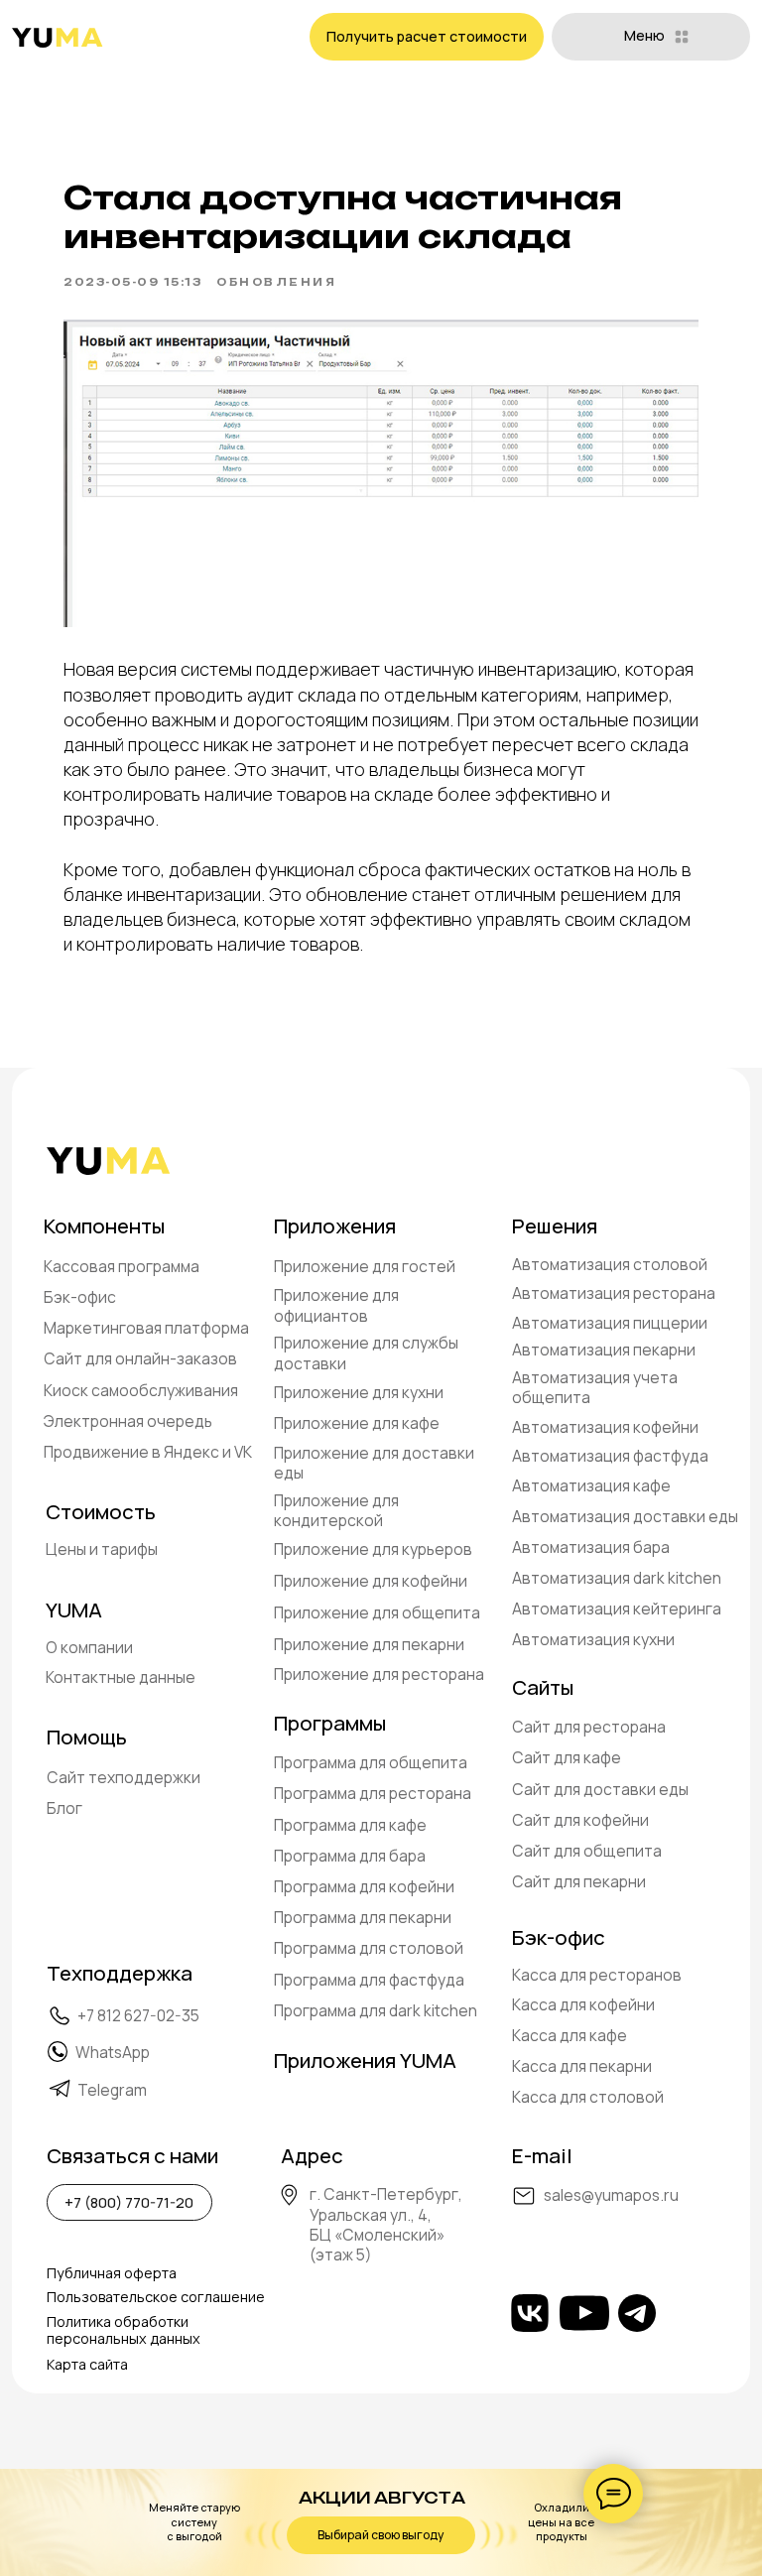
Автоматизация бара (591, 1547)
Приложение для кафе (357, 1423)
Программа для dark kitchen (376, 2010)
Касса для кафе (570, 2035)
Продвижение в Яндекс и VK (148, 1452)
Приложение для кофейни (371, 1581)
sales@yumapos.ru (611, 2195)
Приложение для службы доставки (366, 1352)
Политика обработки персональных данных (124, 2330)
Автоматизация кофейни (605, 1427)
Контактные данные (121, 1677)
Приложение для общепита (377, 1612)
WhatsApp (113, 2052)
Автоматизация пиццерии (610, 1323)
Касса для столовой (588, 2097)
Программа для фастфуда (369, 1980)
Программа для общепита (371, 1762)
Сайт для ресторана (589, 1727)
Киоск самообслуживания (141, 1390)
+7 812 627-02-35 (138, 2015)
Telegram (112, 2090)
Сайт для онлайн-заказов (140, 1358)
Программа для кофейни (364, 1886)
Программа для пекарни (363, 1917)
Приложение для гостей (365, 1266)
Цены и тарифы (102, 1549)
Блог (64, 1808)
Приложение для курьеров (373, 1549)
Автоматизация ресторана (614, 1293)
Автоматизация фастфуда (610, 1456)
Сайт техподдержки (124, 1777)
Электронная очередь (128, 1421)
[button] (427, 37)
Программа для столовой (369, 1948)
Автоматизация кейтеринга (617, 1609)
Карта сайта (87, 2364)
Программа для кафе (350, 1825)
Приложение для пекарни (369, 1644)
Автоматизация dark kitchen (617, 1578)
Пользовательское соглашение (156, 2297)
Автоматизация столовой (610, 1264)
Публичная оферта (112, 2273)
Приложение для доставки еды (374, 1463)
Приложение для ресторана (379, 1674)
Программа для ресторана (373, 1793)
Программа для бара (350, 1856)
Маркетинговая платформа (146, 1328)
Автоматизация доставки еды (625, 1516)
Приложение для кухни (359, 1392)
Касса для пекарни (582, 2066)
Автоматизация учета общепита (595, 1387)
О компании (89, 1647)
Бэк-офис (80, 1297)
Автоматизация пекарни (604, 1350)
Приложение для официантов (336, 1305)
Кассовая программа (122, 1266)
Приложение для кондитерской (336, 1510)
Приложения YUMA (365, 2060)
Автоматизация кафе (591, 1485)
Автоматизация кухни (593, 1639)
